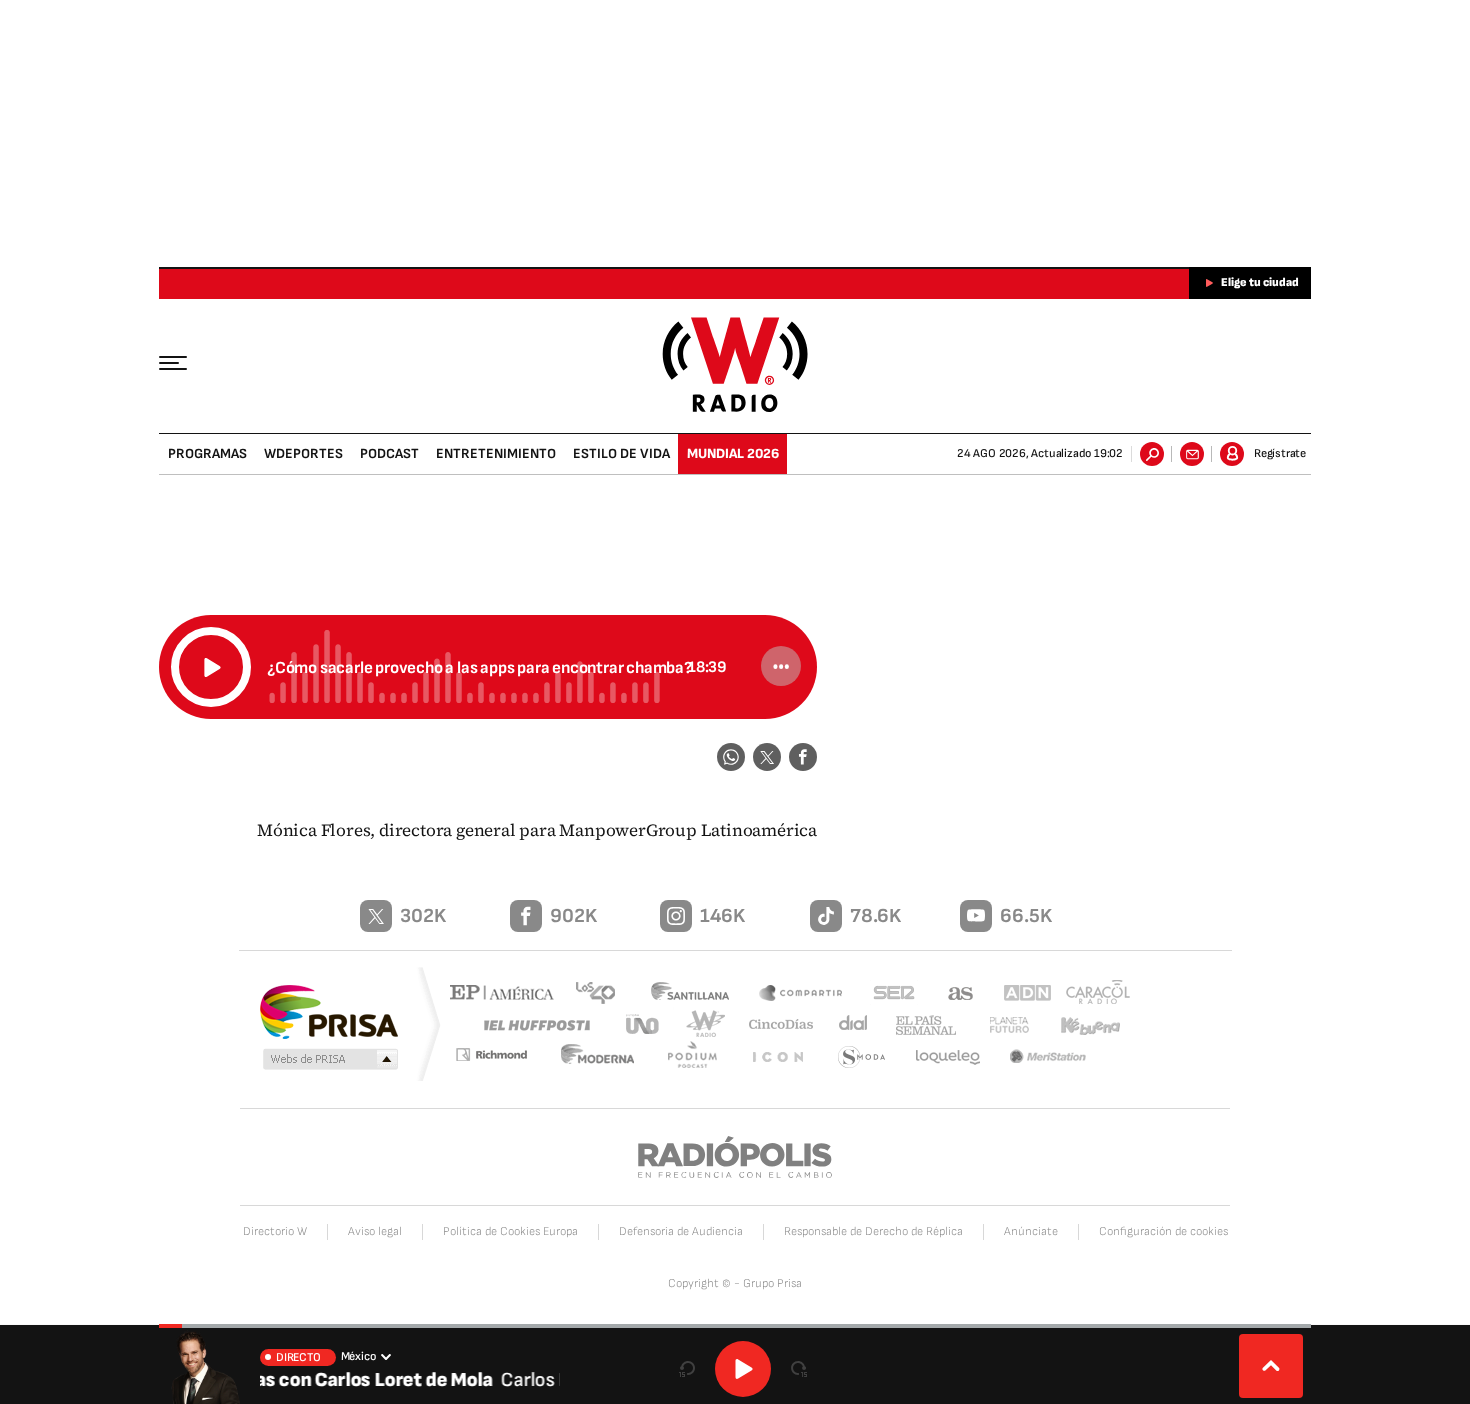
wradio (701, 1024)
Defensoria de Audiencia (681, 1231)
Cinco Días (774, 1024)
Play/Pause (211, 667)
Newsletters (1192, 454)
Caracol (1091, 994)
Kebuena (1082, 1024)
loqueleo (949, 1057)
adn (1017, 994)
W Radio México (735, 364)
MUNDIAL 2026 (733, 453)
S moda (863, 1057)
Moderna (610, 1057)
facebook (803, 757)
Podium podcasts (701, 1057)
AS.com (951, 994)
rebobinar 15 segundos (687, 1369)
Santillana (696, 994)
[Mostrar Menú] (187, 362)
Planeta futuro (1000, 1024)
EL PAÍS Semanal (918, 1026)
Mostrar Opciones (781, 666)
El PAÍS (506, 994)
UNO (644, 1024)
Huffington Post (533, 1024)
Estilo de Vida (621, 453)
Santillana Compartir (802, 994)
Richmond (504, 1057)
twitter (767, 757)
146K (722, 916)
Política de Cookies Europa (510, 1231)
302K (423, 916)
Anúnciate (1031, 1231)
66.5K (1026, 916)
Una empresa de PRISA (329, 1010)
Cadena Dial (846, 1024)
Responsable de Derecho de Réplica (873, 1231)
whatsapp (731, 757)
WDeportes (303, 453)
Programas (207, 453)
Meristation (1050, 1057)
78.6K (875, 916)
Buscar (1152, 454)
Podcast (389, 453)
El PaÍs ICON (782, 1057)
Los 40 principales (602, 994)
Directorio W (275, 1231)
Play (743, 1369)
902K (573, 916)
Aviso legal (375, 1231)
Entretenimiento (496, 453)
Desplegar (1271, 1366)
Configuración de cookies (1163, 1231)
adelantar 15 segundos (799, 1369)
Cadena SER (888, 994)
